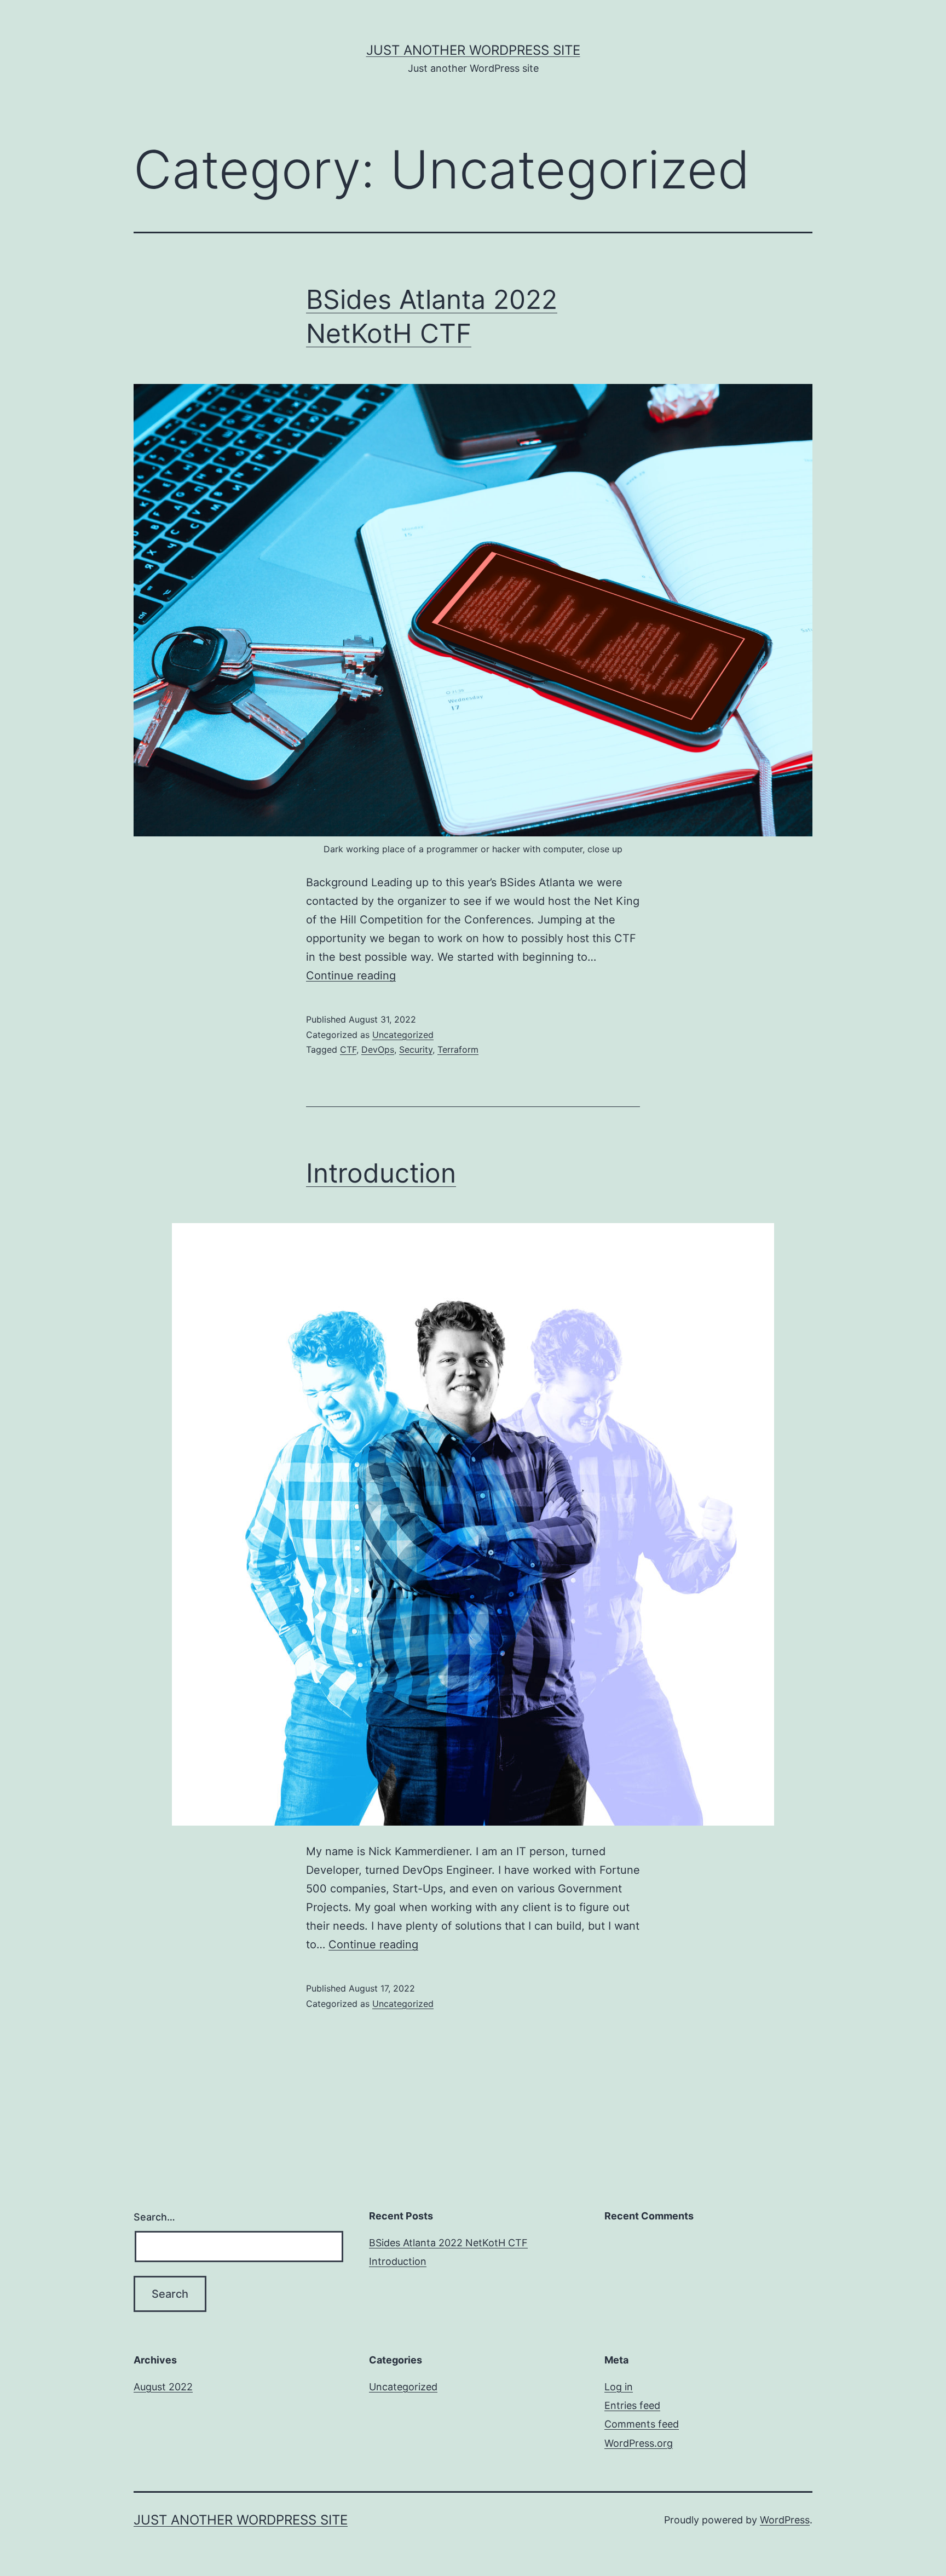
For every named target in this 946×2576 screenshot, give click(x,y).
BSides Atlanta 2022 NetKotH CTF (448, 2243)
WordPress (785, 2520)
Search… (154, 2217)
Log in (619, 2387)
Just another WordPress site (473, 50)
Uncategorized (403, 1035)
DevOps (378, 1049)
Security (416, 1049)
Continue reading (351, 976)
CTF (348, 1049)
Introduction (381, 1173)
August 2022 (163, 2387)
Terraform (458, 1049)
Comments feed (642, 2424)
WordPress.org (639, 2443)
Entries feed (632, 2405)
